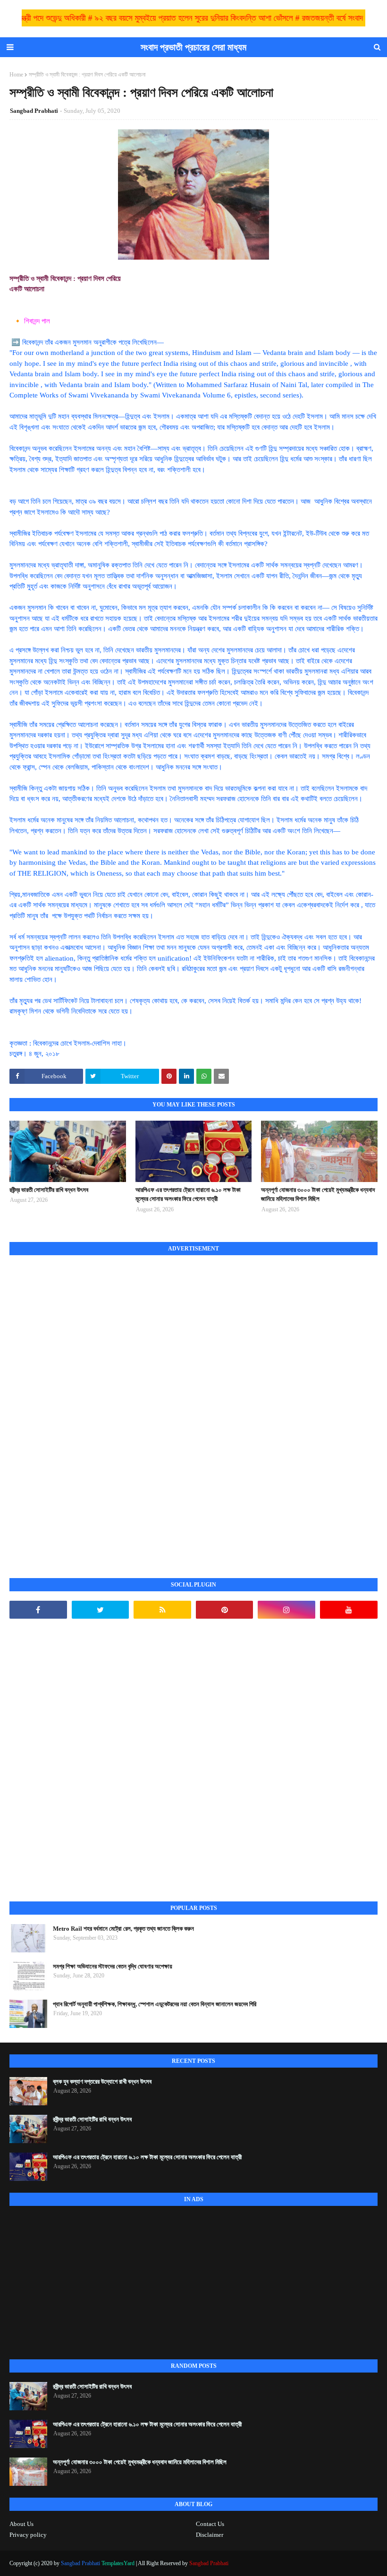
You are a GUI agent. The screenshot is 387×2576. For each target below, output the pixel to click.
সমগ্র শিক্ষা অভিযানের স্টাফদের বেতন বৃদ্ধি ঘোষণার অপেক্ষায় (113, 1966)
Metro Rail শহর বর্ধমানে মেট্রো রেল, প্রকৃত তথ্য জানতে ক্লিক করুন (123, 1929)
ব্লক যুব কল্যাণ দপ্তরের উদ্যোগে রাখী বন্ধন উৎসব (102, 2082)
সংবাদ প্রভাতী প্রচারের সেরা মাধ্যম (193, 47)
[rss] (162, 1610)
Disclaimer (210, 2535)
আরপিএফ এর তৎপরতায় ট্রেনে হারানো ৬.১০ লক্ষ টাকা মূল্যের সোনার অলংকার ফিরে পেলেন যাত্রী (188, 1195)
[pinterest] (225, 1610)
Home (16, 75)
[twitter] (101, 1610)
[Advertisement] (80, 1406)
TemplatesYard (118, 2563)
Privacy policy (28, 2535)
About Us (21, 2524)
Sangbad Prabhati (34, 111)
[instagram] (286, 1610)
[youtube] (349, 1610)
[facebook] (38, 1610)
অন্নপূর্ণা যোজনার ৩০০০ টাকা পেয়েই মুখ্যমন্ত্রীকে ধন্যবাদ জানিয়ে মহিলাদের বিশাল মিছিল (318, 1195)
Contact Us (210, 2524)
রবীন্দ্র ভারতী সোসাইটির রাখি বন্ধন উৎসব (49, 1190)
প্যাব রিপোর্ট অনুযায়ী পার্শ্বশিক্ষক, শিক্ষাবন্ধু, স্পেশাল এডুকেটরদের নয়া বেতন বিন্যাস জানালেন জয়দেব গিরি (155, 2004)
